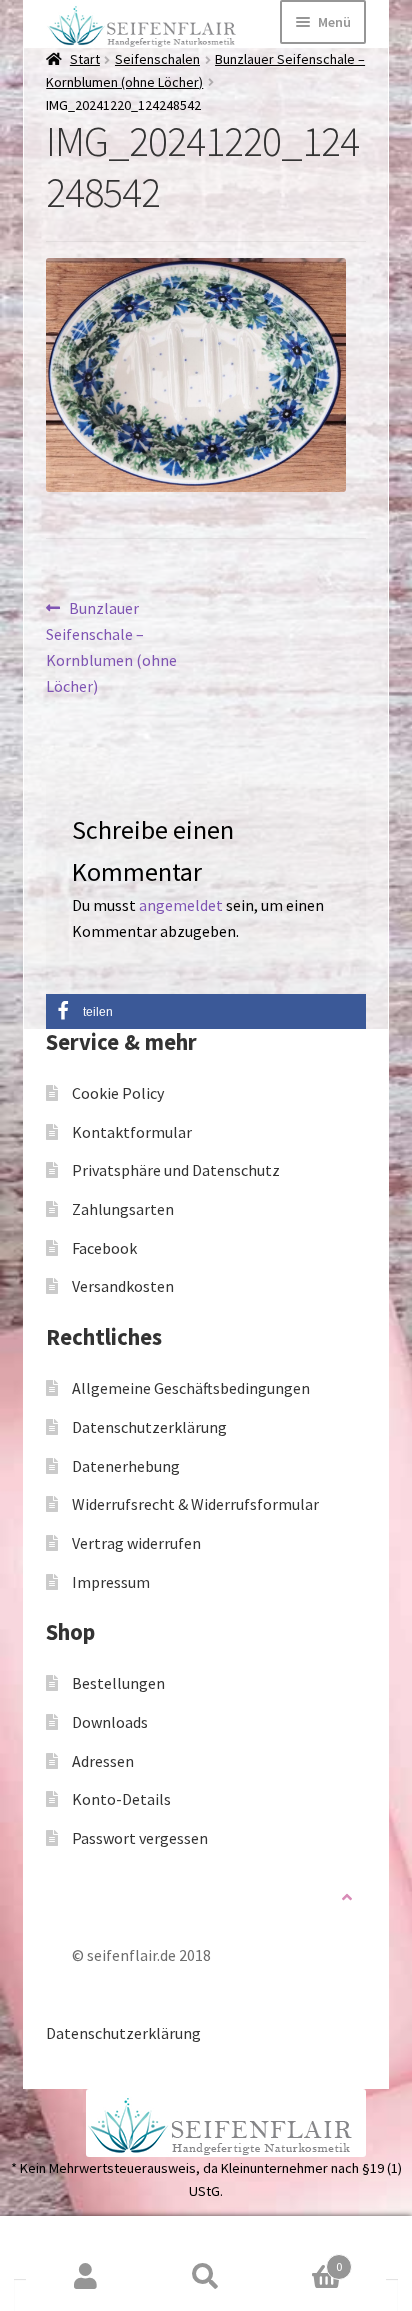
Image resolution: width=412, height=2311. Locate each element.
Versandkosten (123, 1286)
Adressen (103, 1761)
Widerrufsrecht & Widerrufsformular (195, 1504)
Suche (206, 2277)
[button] (205, 1011)
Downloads (110, 1722)
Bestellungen (118, 1683)
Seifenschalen (157, 59)
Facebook (104, 1248)
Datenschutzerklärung (149, 1427)
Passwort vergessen (140, 1838)
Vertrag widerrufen (136, 1543)
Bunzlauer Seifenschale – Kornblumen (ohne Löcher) (111, 646)
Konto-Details (121, 1799)
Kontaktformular (132, 1132)
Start (85, 59)
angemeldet (181, 905)
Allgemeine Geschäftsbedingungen (191, 1388)
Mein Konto (86, 2277)
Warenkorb (304, 2259)
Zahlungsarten (123, 1209)
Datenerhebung (126, 1466)
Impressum (111, 1582)
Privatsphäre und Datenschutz (176, 1170)
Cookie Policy (118, 1093)
